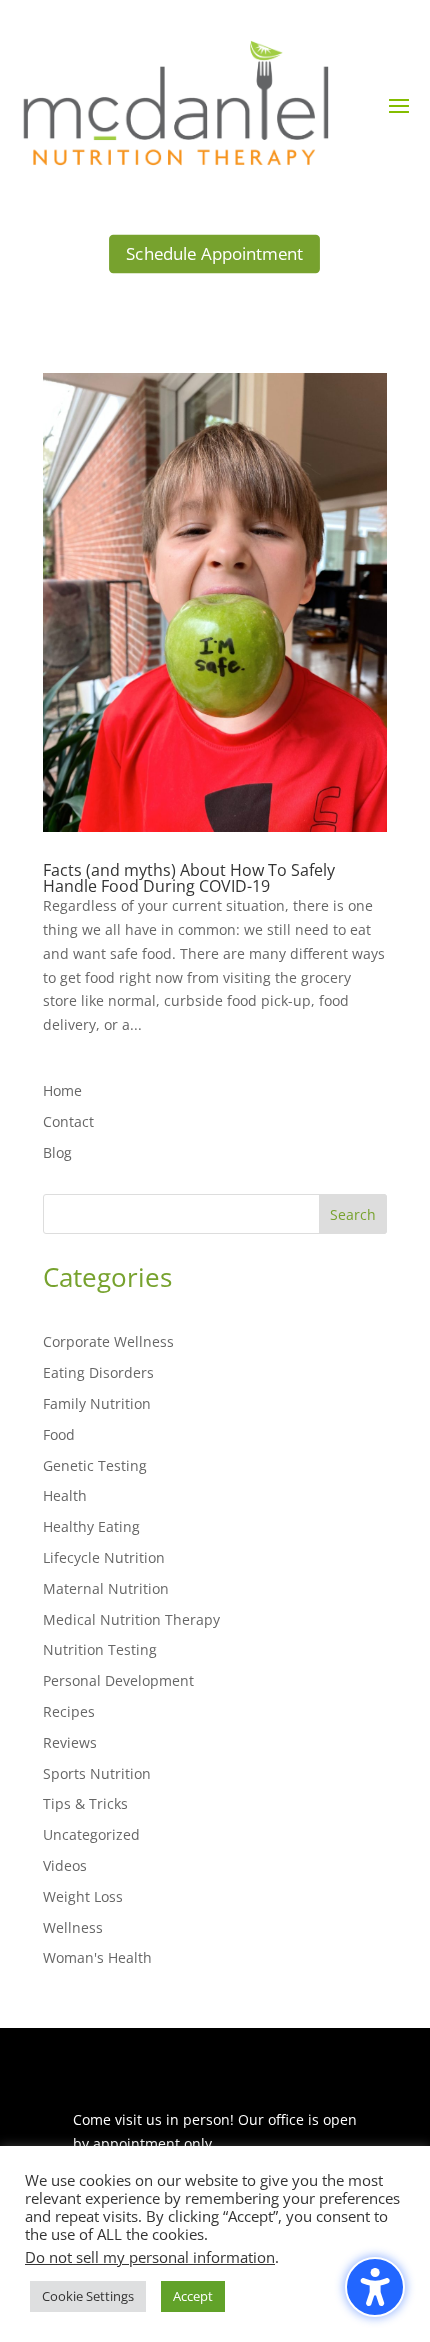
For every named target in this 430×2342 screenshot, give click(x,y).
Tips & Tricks (85, 1803)
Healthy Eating (91, 1526)
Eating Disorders (98, 1372)
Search (353, 1214)
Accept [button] (193, 2296)
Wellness (73, 1927)
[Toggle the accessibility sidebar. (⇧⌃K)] (375, 2287)
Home (62, 1090)
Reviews (70, 1742)
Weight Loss (83, 1896)
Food (59, 1434)
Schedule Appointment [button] (214, 254)
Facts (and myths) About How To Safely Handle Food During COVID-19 (189, 878)
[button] (399, 105)
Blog (57, 1152)
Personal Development (118, 1680)
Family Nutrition (97, 1403)
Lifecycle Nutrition (104, 1557)
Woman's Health (97, 1957)
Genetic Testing (95, 1465)
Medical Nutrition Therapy (131, 1619)
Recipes (69, 1711)
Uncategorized (91, 1834)
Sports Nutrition (97, 1773)
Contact (68, 1121)
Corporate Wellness (108, 1341)
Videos (65, 1865)
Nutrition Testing (100, 1649)
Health (65, 1495)
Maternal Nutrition (106, 1588)
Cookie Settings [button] (88, 2296)
